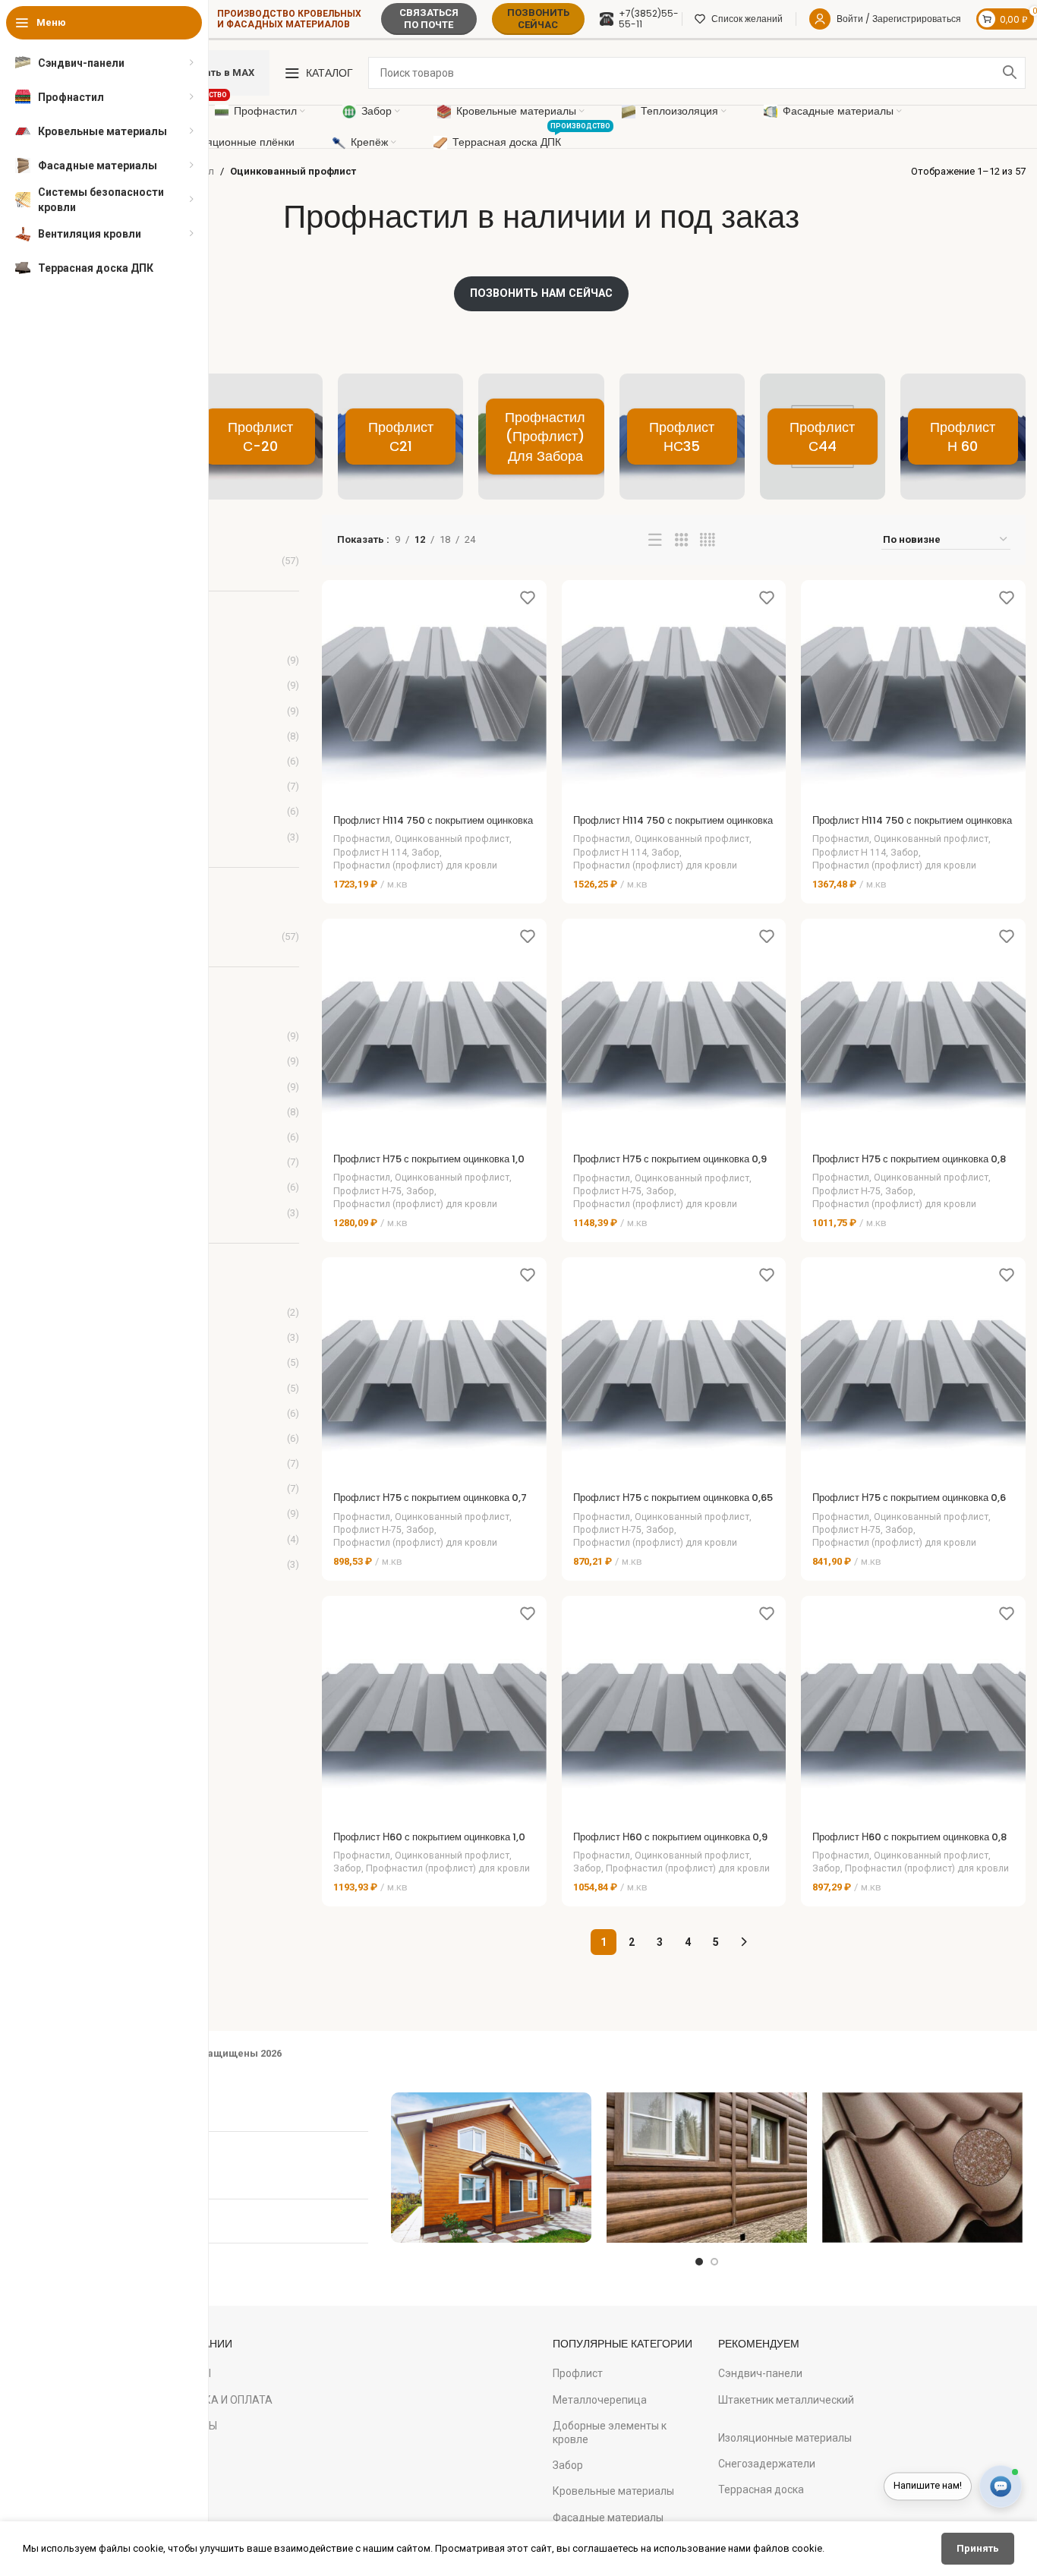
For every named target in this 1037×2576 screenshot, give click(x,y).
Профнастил (362, 839)
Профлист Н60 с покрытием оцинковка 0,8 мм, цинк (909, 1844)
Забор (426, 853)
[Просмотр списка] (655, 540)
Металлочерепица (600, 2400)
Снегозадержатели (767, 2464)
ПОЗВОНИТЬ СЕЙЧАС (538, 19)
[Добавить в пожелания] (528, 597)
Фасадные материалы (608, 2518)
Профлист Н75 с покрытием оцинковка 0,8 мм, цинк (909, 1166)
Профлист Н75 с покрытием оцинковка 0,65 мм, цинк (673, 1504)
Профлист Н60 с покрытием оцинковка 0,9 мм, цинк (670, 1844)
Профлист (578, 2373)
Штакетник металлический (786, 2400)
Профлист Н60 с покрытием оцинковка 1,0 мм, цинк (429, 1844)
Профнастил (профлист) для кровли (415, 865)
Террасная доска (761, 2489)
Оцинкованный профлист (452, 839)
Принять (978, 2548)
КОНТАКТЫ (189, 2426)
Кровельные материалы (613, 2491)
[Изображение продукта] (434, 692)
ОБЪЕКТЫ (186, 2373)
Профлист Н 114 (370, 853)
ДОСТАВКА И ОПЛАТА (216, 2400)
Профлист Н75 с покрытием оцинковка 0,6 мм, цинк (909, 1504)
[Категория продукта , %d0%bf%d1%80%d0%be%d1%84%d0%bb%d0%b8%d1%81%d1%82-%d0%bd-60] (963, 436)
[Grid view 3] (681, 540)
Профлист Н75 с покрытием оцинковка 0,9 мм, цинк (670, 1166)
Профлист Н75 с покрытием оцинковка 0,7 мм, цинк (430, 1504)
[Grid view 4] (707, 540)
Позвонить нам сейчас (541, 293)
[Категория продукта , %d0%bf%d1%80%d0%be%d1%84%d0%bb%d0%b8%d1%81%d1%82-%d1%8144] (823, 436)
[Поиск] (1010, 73)
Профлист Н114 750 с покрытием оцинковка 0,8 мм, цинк (912, 827)
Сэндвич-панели (760, 2373)
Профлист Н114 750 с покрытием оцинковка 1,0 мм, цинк (433, 827)
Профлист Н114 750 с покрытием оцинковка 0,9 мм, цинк (673, 827)
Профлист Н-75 (367, 1191)
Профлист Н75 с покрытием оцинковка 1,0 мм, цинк (429, 1166)
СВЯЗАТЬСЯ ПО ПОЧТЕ (429, 19)
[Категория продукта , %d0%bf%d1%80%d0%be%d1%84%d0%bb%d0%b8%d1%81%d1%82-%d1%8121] (400, 436)
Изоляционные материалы (785, 2438)
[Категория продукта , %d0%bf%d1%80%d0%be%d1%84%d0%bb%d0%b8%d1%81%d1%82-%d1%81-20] (260, 436)
